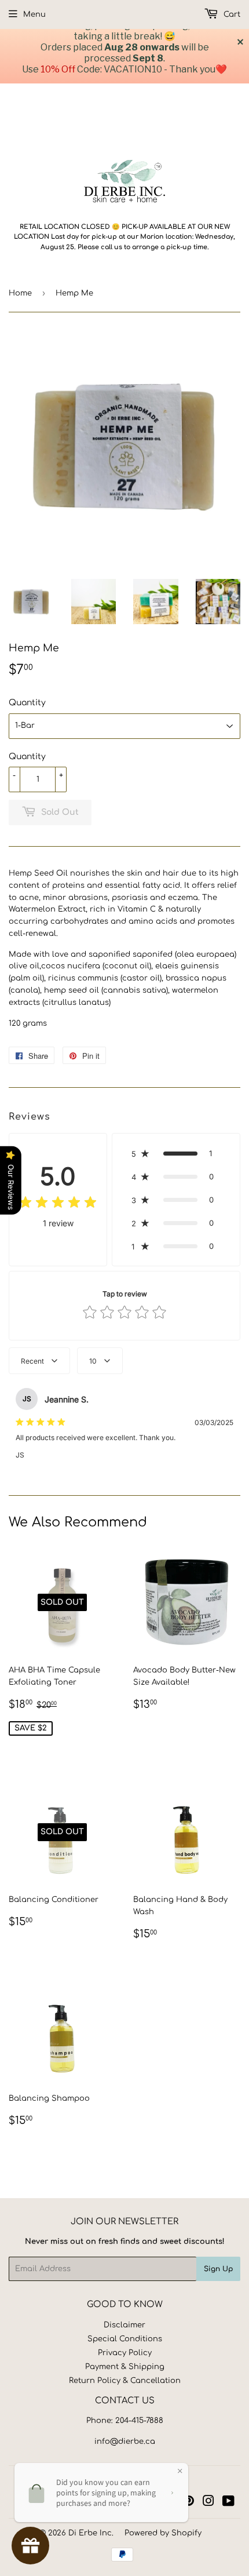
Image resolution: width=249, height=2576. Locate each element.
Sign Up (218, 2269)
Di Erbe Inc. (91, 2533)
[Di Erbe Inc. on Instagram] (208, 2503)
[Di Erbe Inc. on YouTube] (228, 2503)
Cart (231, 14)
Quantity (27, 703)
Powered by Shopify (163, 2533)
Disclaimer (124, 2325)
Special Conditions (125, 2339)
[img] (58, 1204)
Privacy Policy (125, 2353)
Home (20, 293)
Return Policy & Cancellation (125, 2381)
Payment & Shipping (125, 2367)
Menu (34, 14)
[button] (176, 1153)
